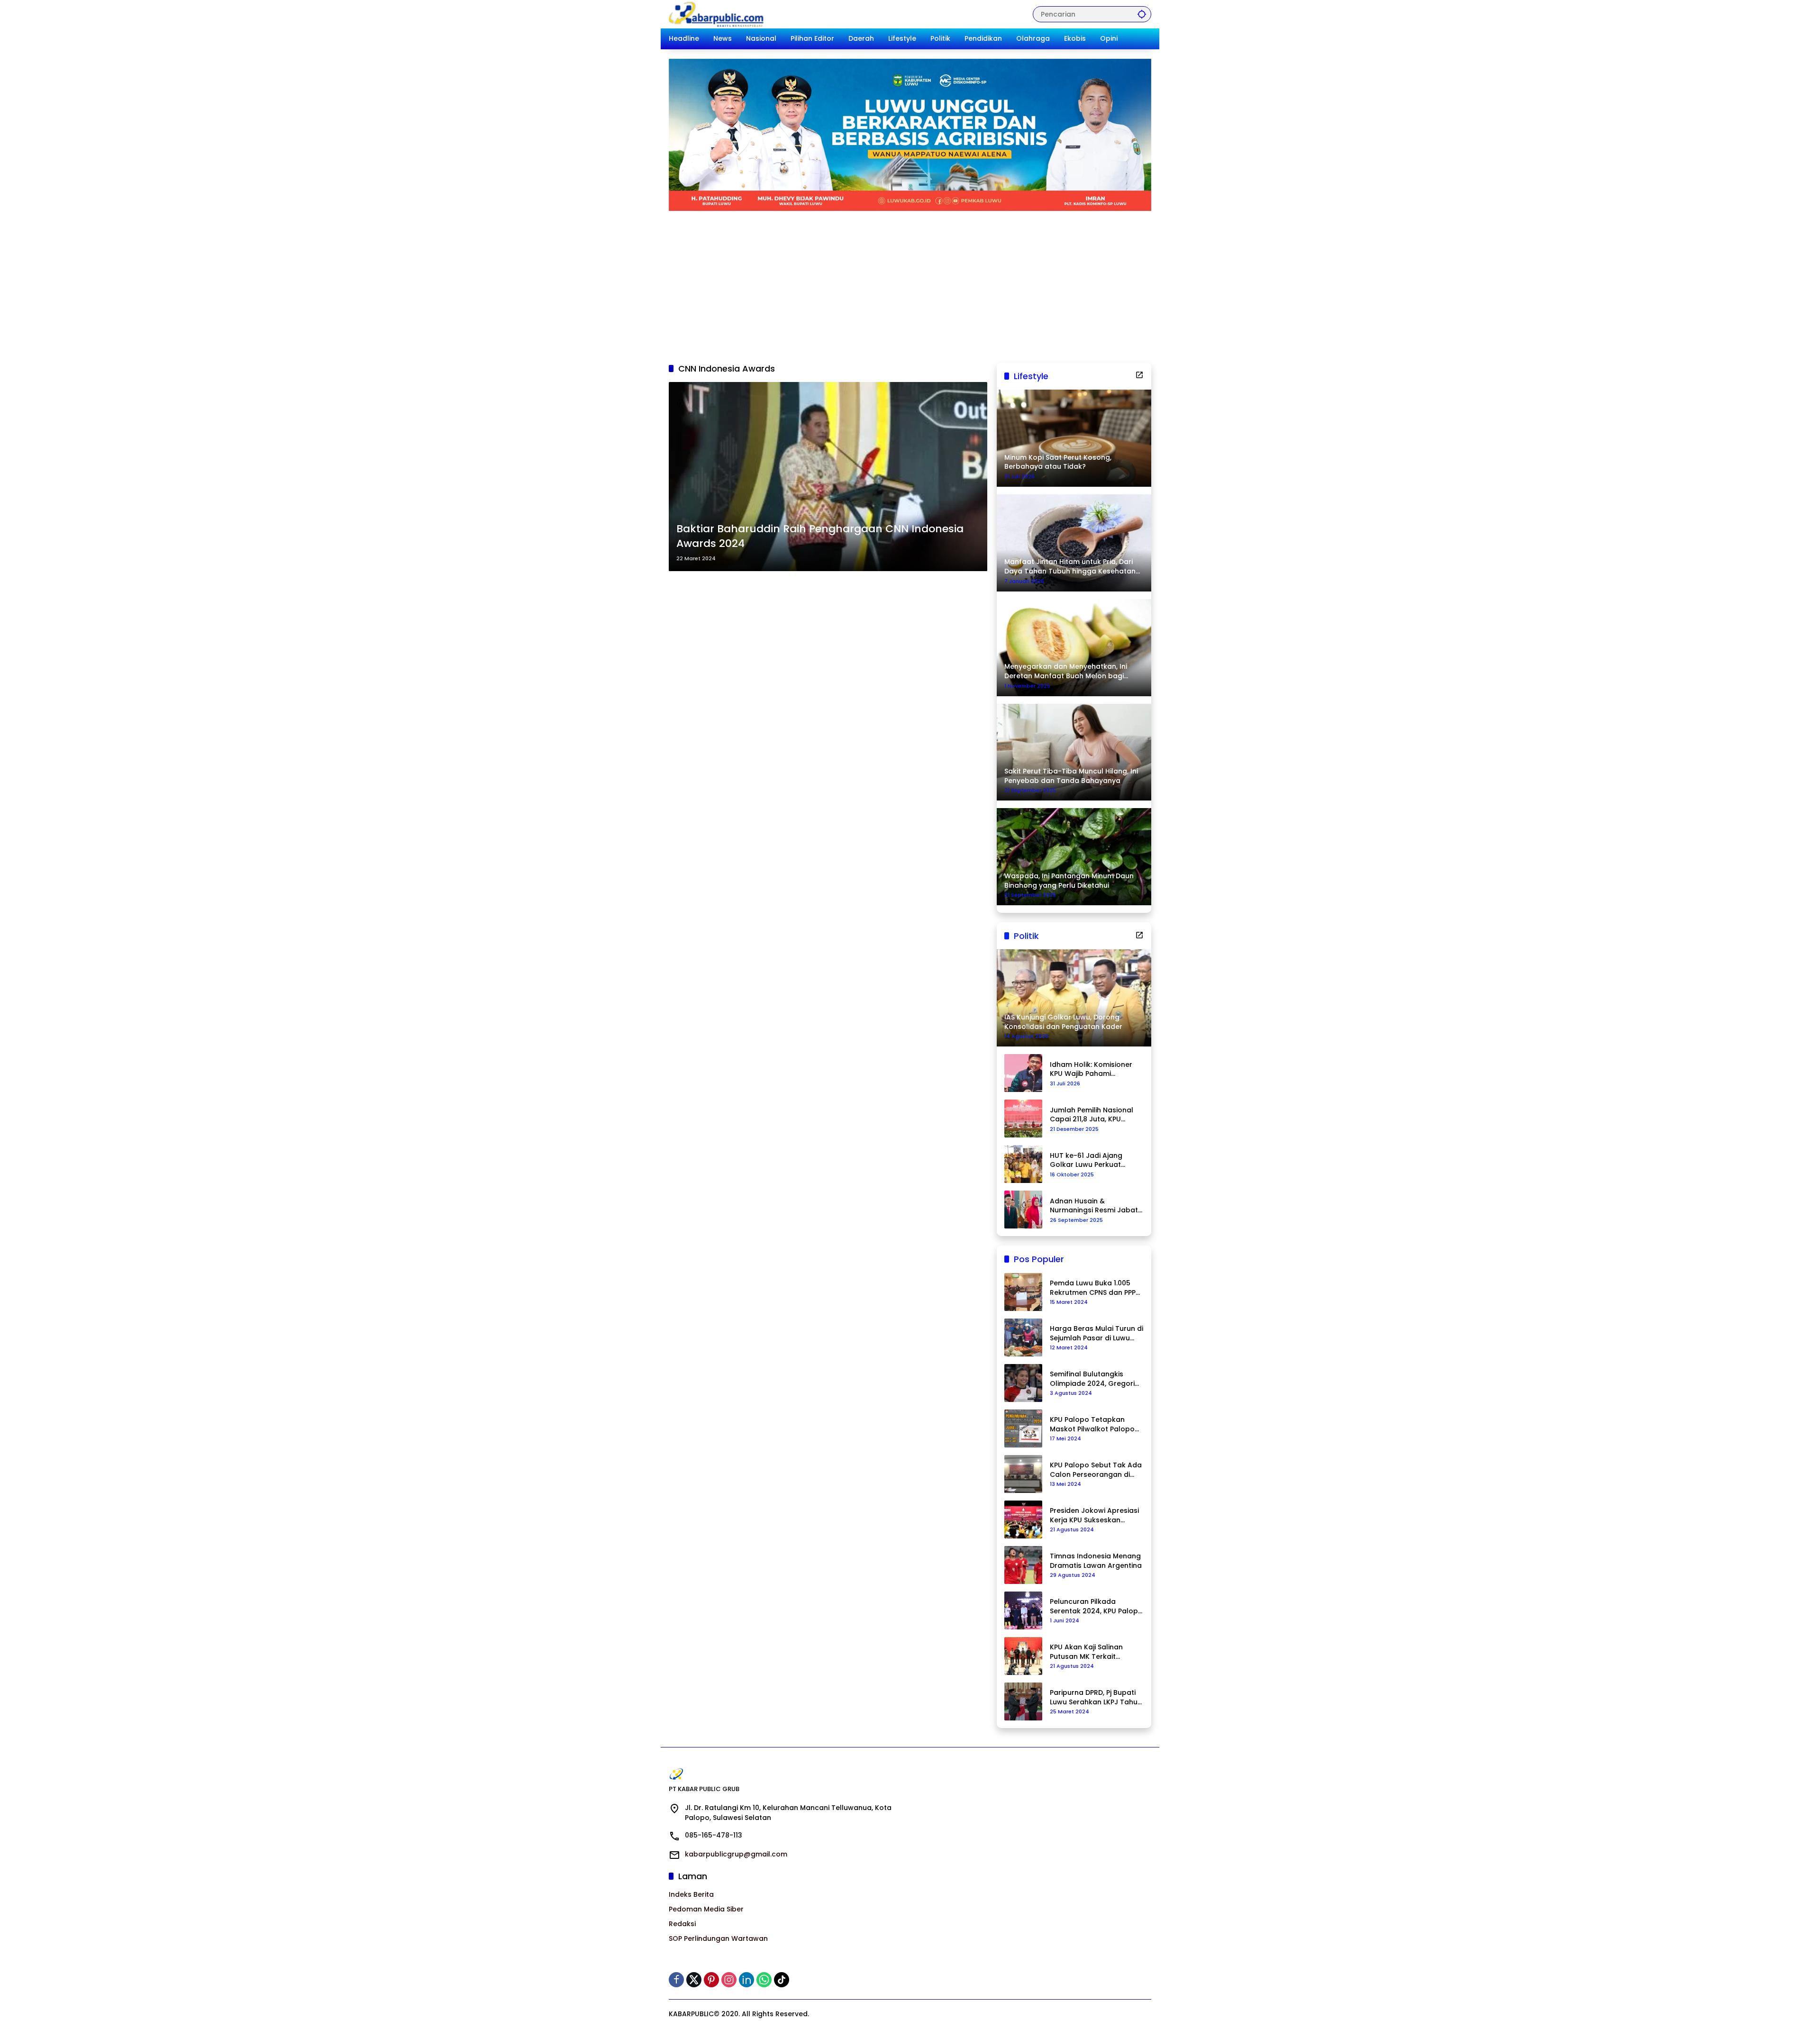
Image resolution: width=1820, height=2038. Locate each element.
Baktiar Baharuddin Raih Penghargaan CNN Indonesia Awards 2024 (820, 536)
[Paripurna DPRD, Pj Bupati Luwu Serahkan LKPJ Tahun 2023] (1023, 1701)
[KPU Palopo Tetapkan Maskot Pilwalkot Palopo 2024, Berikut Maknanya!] (1023, 1428)
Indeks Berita (691, 1894)
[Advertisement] (910, 282)
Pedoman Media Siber (706, 1909)
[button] (1142, 14)
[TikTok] (782, 1980)
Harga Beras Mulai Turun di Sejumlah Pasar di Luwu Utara (1097, 1333)
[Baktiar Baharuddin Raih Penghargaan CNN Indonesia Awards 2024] (828, 477)
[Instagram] (729, 1980)
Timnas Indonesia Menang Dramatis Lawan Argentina (1096, 1561)
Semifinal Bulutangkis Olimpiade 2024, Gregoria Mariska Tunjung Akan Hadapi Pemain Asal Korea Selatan (1096, 1379)
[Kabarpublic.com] (717, 14)
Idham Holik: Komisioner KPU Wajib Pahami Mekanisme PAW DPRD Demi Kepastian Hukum (1091, 1069)
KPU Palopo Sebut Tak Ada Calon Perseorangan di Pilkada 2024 (1096, 1470)
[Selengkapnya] (1139, 375)
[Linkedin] (746, 1980)
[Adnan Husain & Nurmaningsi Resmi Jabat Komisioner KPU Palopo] (1023, 1210)
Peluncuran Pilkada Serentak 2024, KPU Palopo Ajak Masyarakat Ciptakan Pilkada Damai (1096, 1606)
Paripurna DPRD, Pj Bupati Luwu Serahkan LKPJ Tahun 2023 (1096, 1697)
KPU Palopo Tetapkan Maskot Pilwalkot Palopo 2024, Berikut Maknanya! (1092, 1424)
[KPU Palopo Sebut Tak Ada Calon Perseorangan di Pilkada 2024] (1023, 1474)
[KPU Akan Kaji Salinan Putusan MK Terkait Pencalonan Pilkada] (1023, 1656)
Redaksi (682, 1924)
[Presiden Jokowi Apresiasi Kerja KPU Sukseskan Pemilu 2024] (1023, 1519)
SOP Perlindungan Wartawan (718, 1938)
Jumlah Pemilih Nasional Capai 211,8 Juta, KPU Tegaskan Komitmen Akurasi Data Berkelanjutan (1092, 1115)
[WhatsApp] (764, 1980)
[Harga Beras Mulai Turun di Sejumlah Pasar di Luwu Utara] (1023, 1337)
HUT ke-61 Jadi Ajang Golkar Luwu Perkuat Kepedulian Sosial (1086, 1160)
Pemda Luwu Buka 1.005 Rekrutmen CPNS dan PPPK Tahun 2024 (1095, 1288)
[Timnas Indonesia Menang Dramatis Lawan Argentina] (1023, 1565)
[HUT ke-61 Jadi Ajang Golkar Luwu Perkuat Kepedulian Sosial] (1023, 1164)
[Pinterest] (711, 1980)
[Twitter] (694, 1980)
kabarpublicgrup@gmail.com (736, 1854)
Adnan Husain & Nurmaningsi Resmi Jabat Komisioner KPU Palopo (1094, 1206)
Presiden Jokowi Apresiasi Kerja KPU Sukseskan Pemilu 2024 (1094, 1515)
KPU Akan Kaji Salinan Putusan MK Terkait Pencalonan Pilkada (1086, 1652)
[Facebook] (676, 1980)
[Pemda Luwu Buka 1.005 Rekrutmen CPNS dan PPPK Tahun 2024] (1023, 1292)
